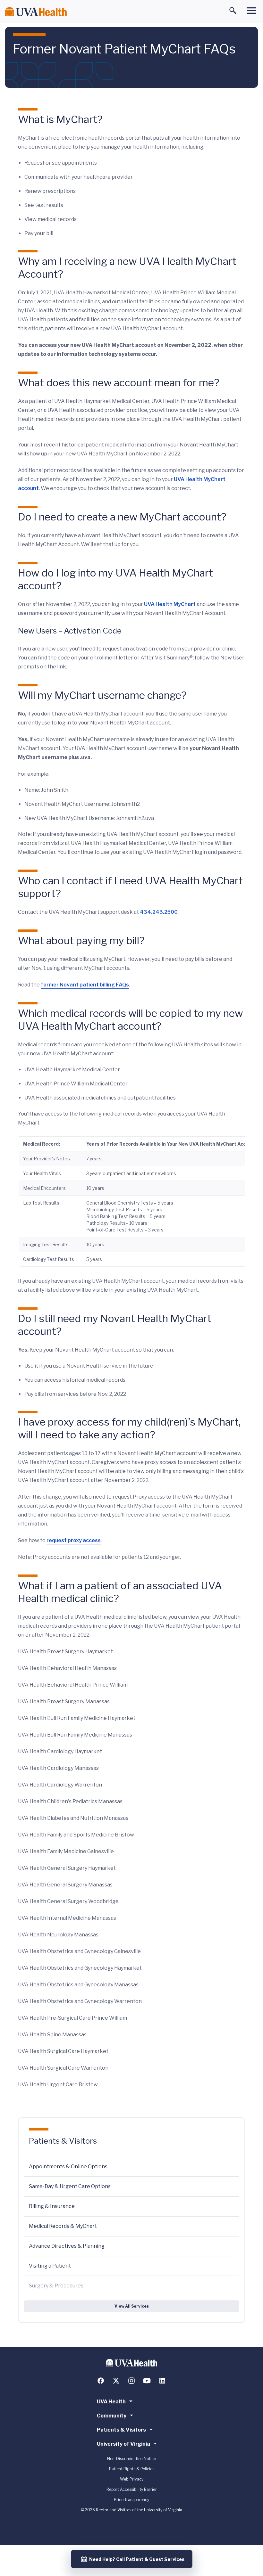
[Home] (36, 12)
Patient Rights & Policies (132, 2469)
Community (112, 2416)
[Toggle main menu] (251, 11)
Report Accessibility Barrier (132, 2489)
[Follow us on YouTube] (147, 2381)
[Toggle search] (233, 11)
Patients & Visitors (63, 2141)
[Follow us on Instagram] (131, 2381)
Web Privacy (132, 2479)
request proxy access (74, 1540)
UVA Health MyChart (170, 604)
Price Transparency (131, 2500)
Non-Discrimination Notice (131, 2459)
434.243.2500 (159, 912)
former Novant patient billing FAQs (85, 985)
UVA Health (111, 2402)
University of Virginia (123, 2444)
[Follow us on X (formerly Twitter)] (116, 2381)
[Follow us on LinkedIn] (162, 2381)
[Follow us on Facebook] (101, 2381)
